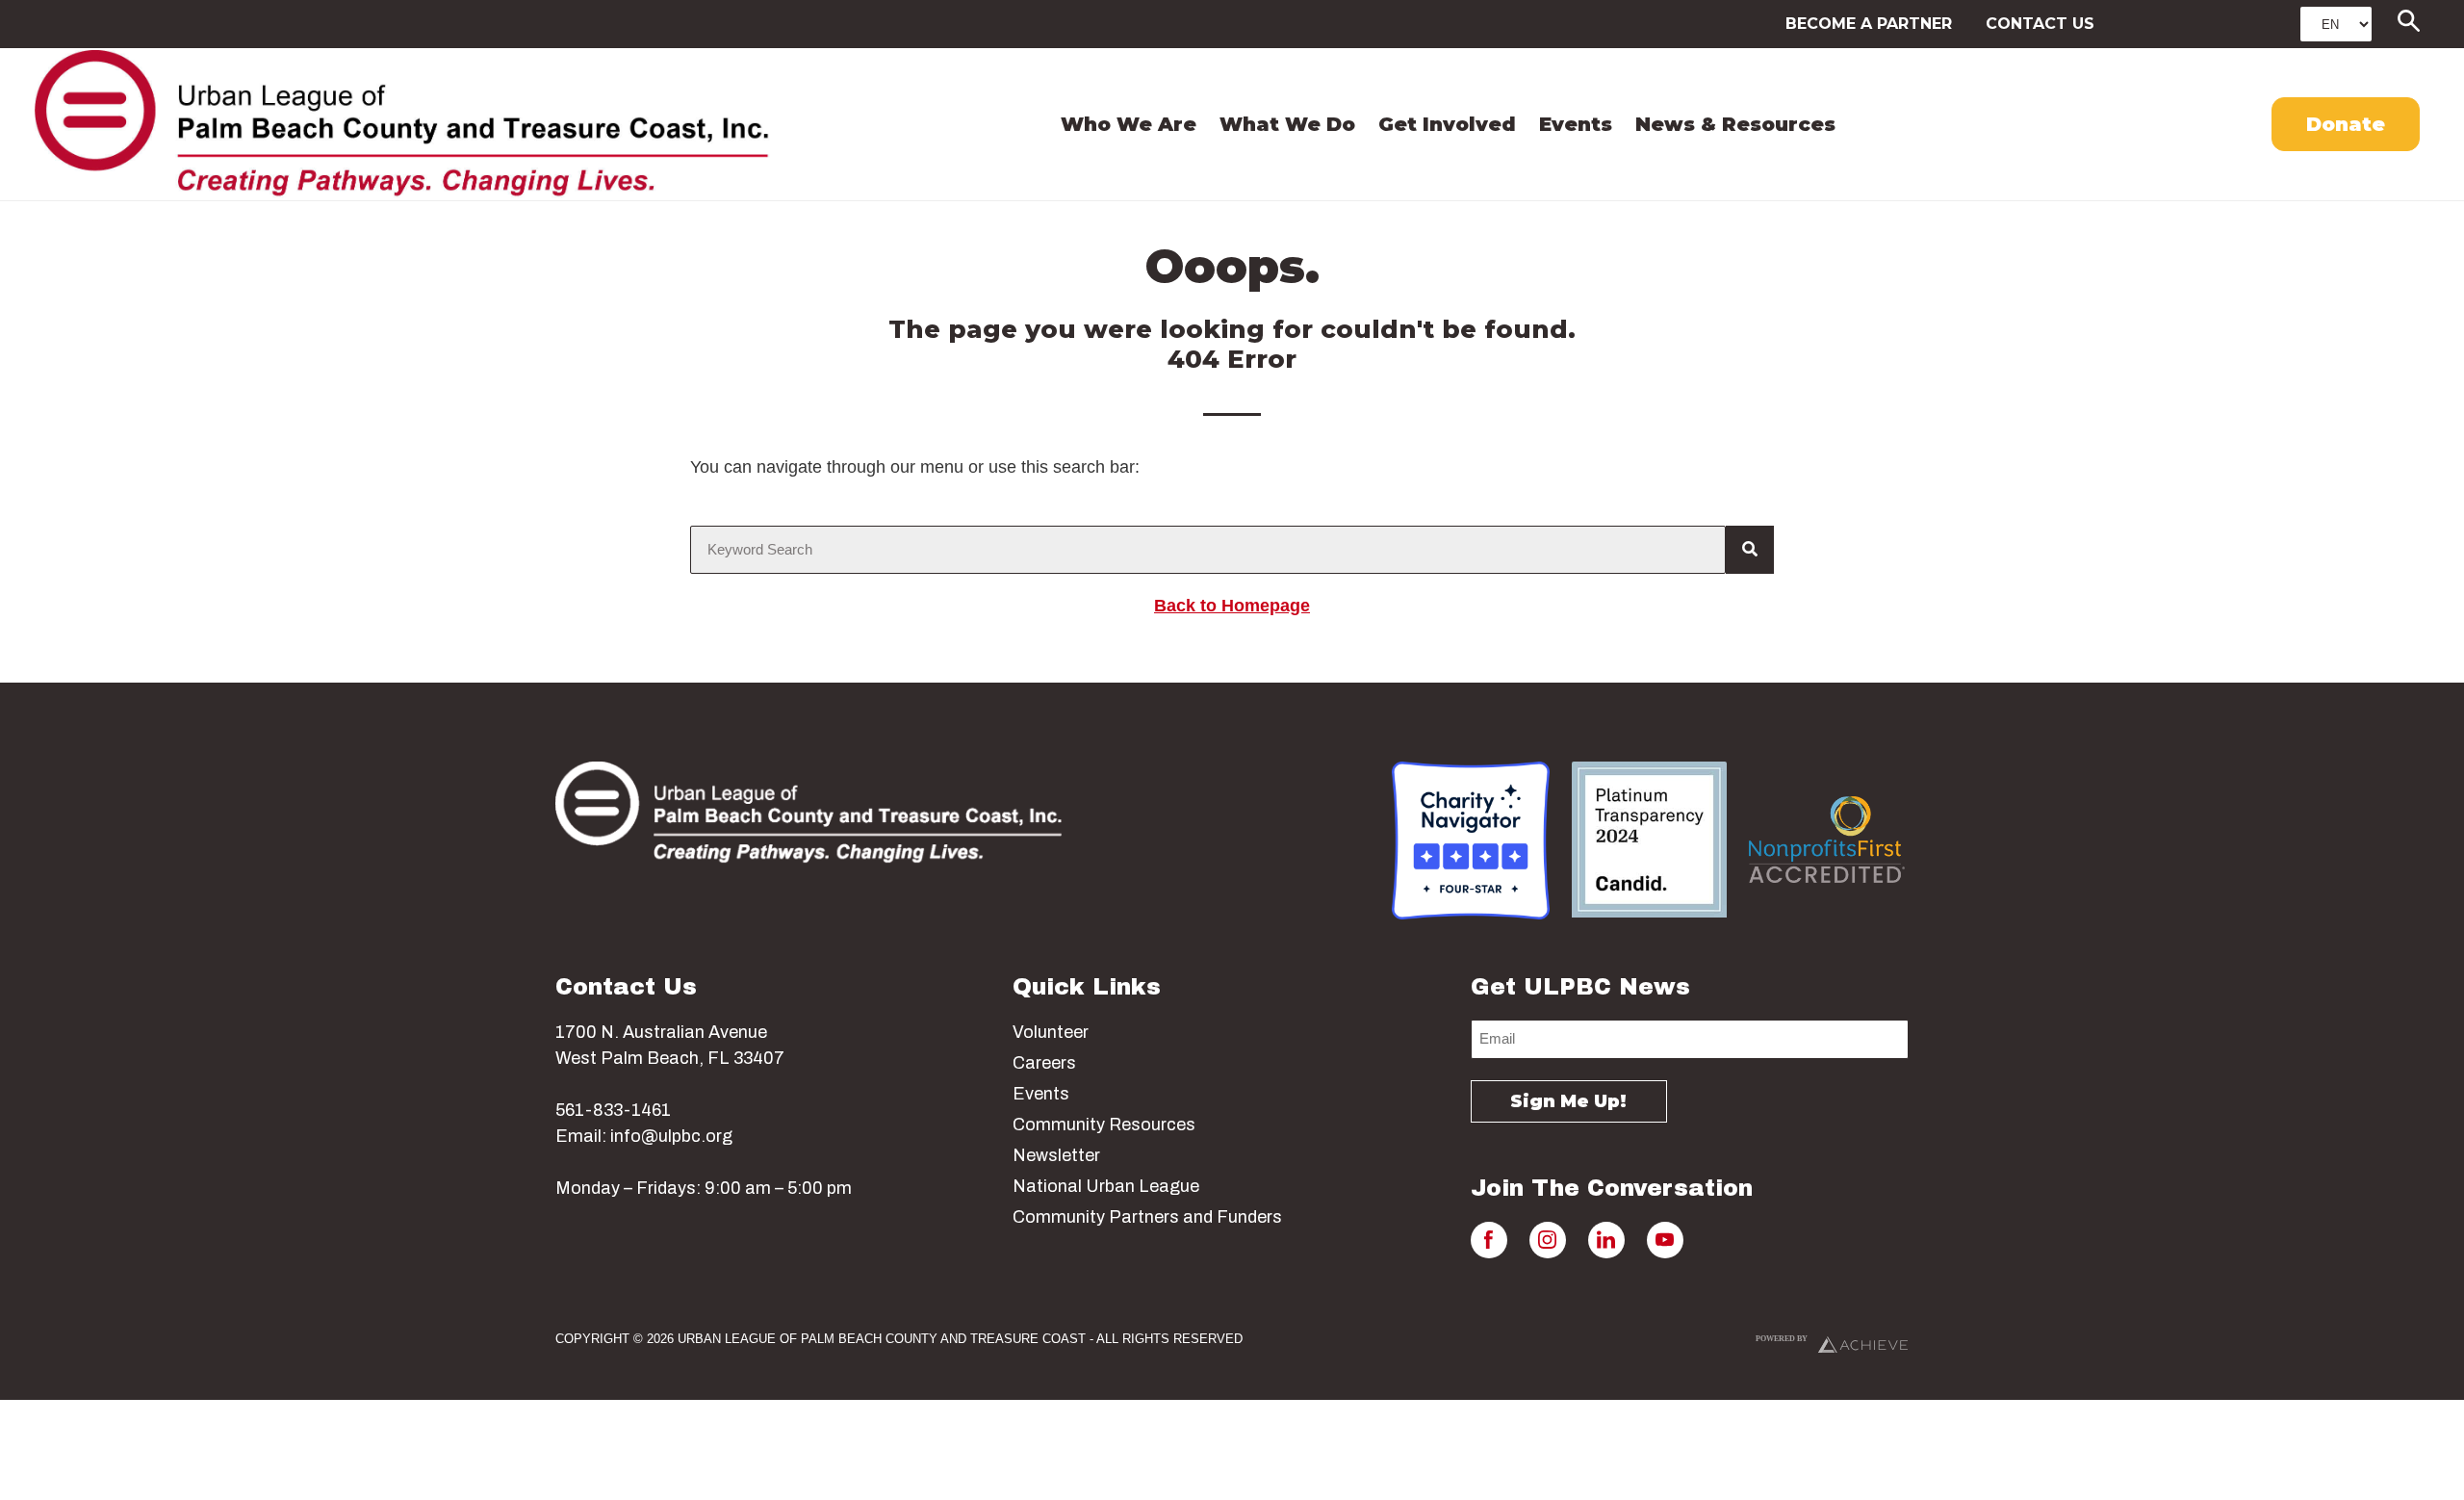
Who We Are (1129, 124)
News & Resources (1735, 124)
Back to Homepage (1232, 606)
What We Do (1287, 124)
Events (1576, 124)
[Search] (1750, 550)
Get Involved (1447, 124)
